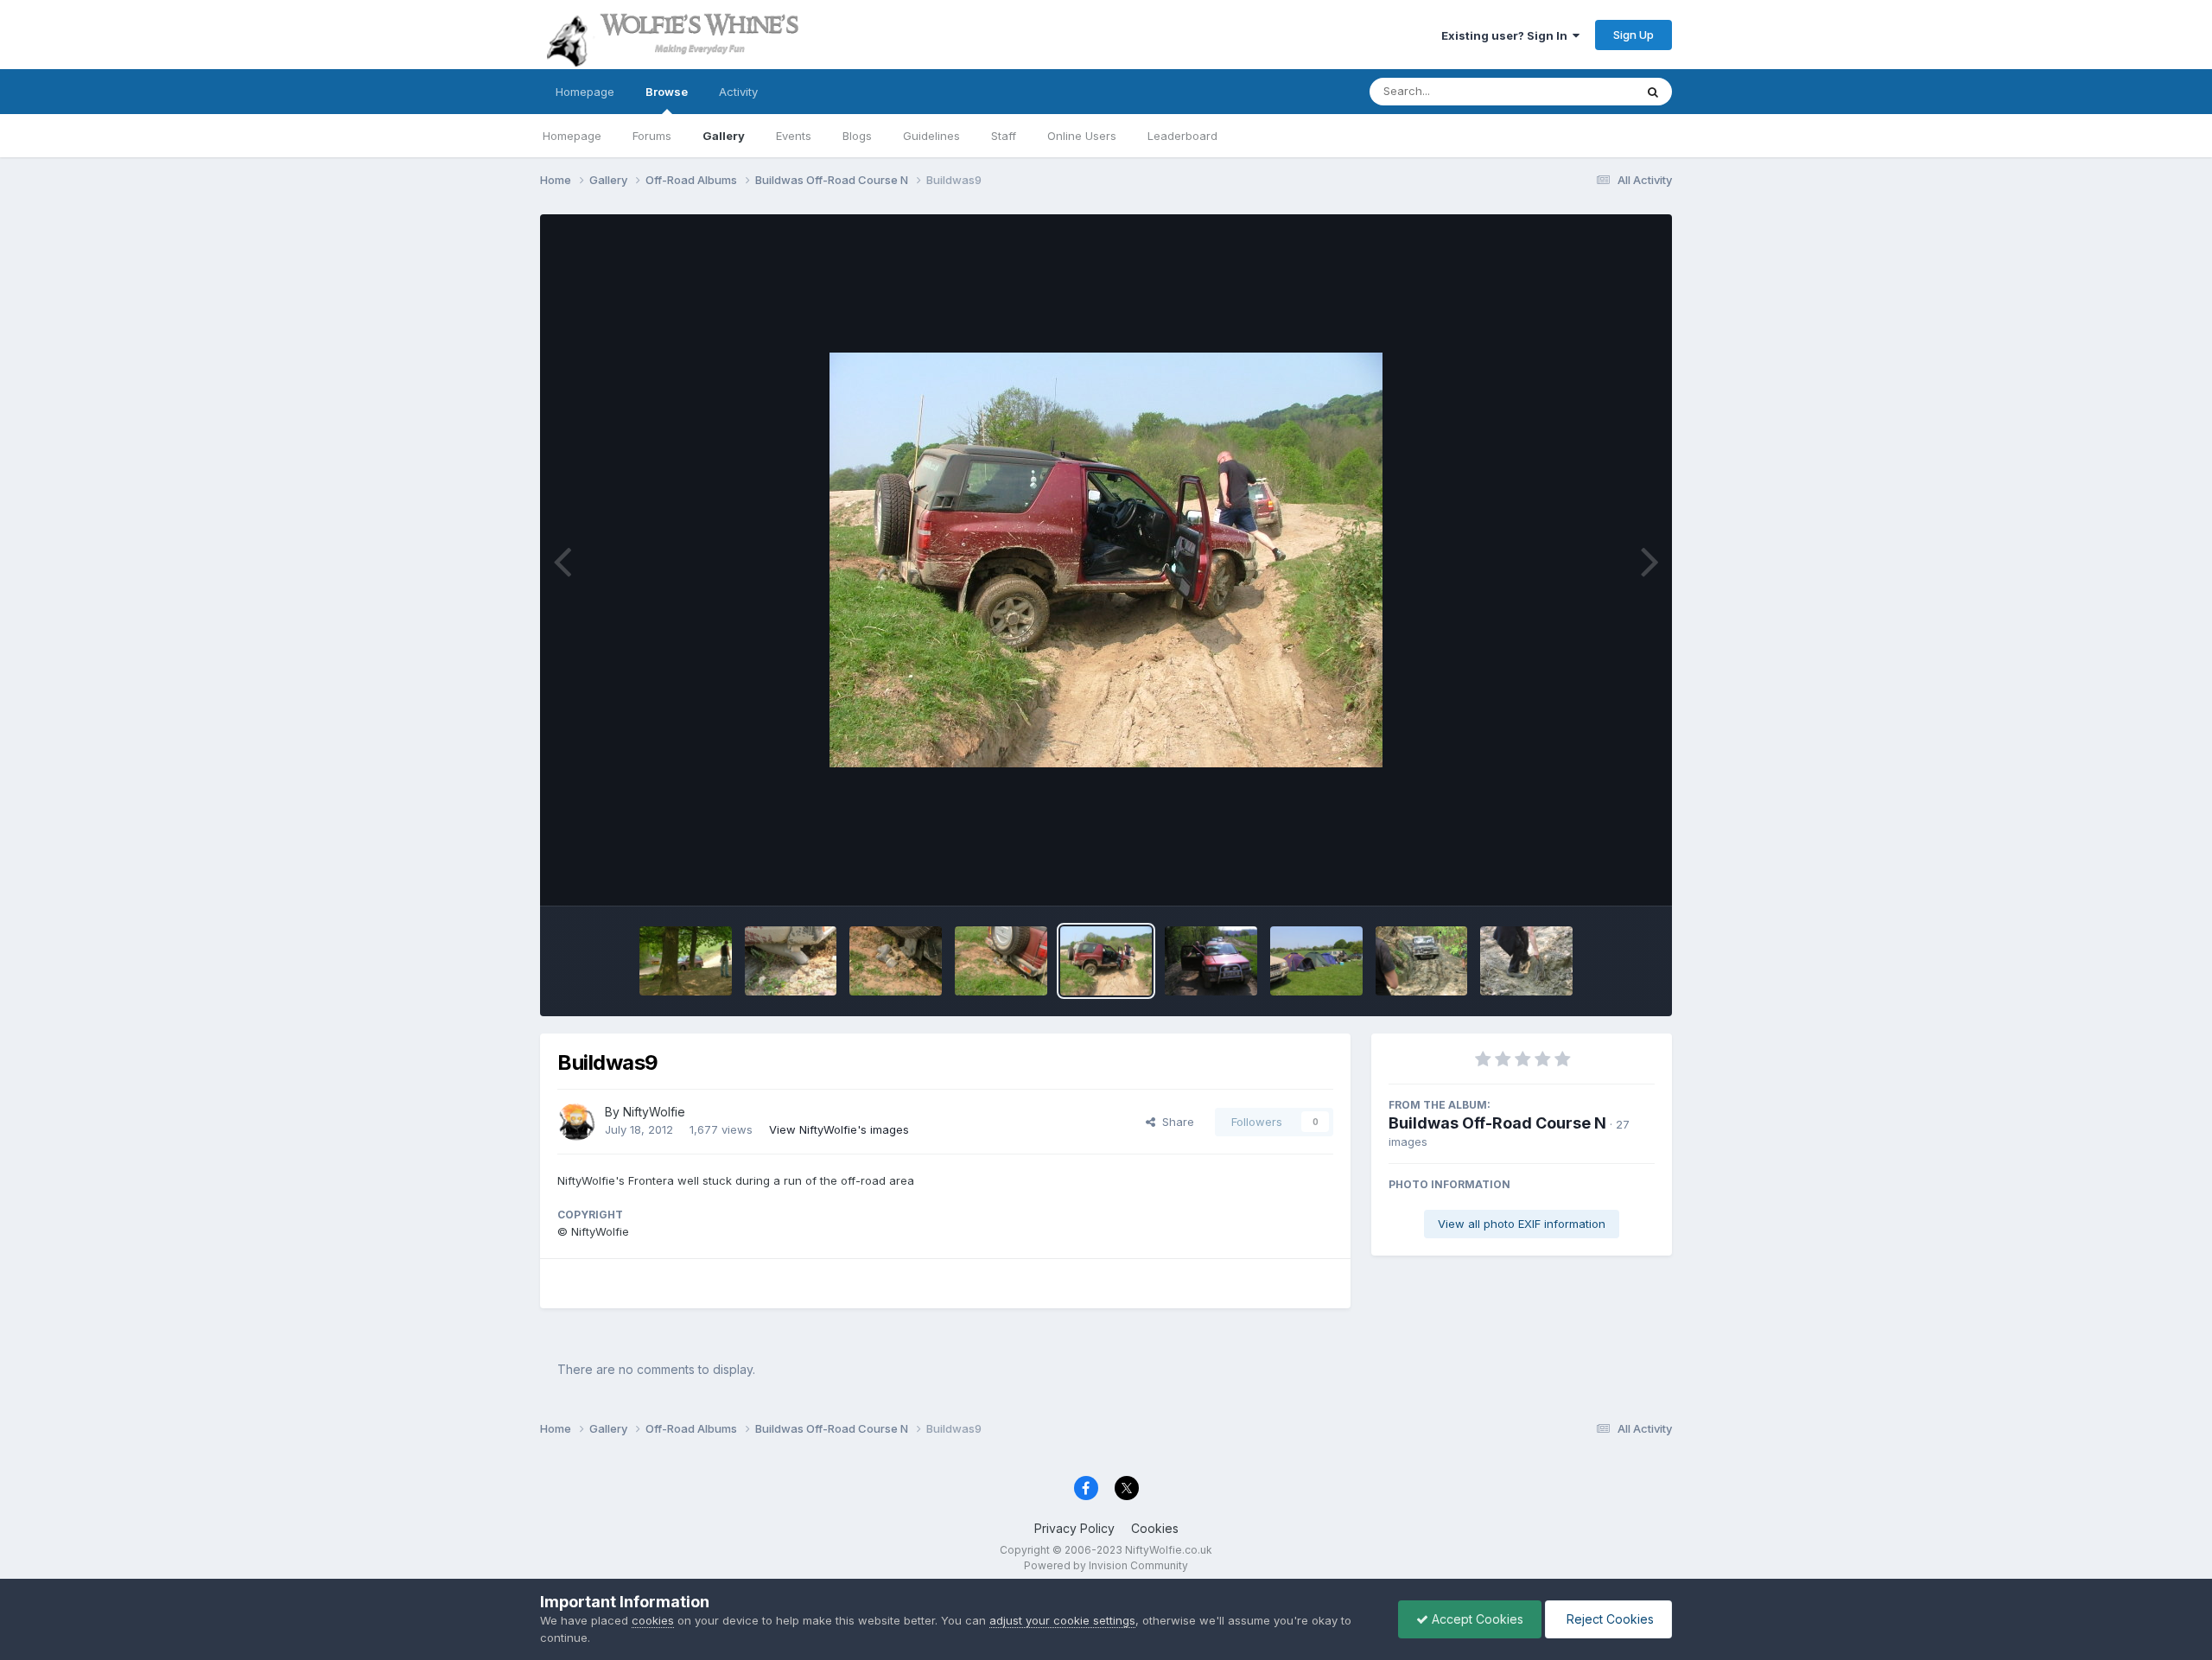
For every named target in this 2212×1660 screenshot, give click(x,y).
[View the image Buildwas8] (1211, 961)
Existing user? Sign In (1507, 35)
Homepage (585, 92)
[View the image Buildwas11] (896, 961)
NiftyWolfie (654, 1112)
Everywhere (1580, 91)
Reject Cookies (1608, 1619)
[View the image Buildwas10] (1001, 961)
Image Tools (1600, 875)
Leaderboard (1182, 136)
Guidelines (931, 136)
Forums (652, 136)
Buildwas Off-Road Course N (1497, 1123)
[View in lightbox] (1106, 560)
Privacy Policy (1074, 1528)
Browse (667, 92)
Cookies (1155, 1528)
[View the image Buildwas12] (791, 961)
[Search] (1653, 92)
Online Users (1082, 136)
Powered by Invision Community (1106, 1565)
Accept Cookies (1476, 1619)
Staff (1004, 136)
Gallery (724, 136)
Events (794, 136)
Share (1175, 1122)
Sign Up (1634, 35)
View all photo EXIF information (1522, 1224)
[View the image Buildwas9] (1106, 961)
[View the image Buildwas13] (686, 961)
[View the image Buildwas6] (1422, 961)
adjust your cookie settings (1062, 1620)
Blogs (857, 136)
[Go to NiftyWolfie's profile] (576, 1122)
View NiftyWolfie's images (839, 1129)
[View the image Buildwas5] (1526, 961)
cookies (653, 1620)
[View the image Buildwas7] (1316, 961)
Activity (738, 92)
